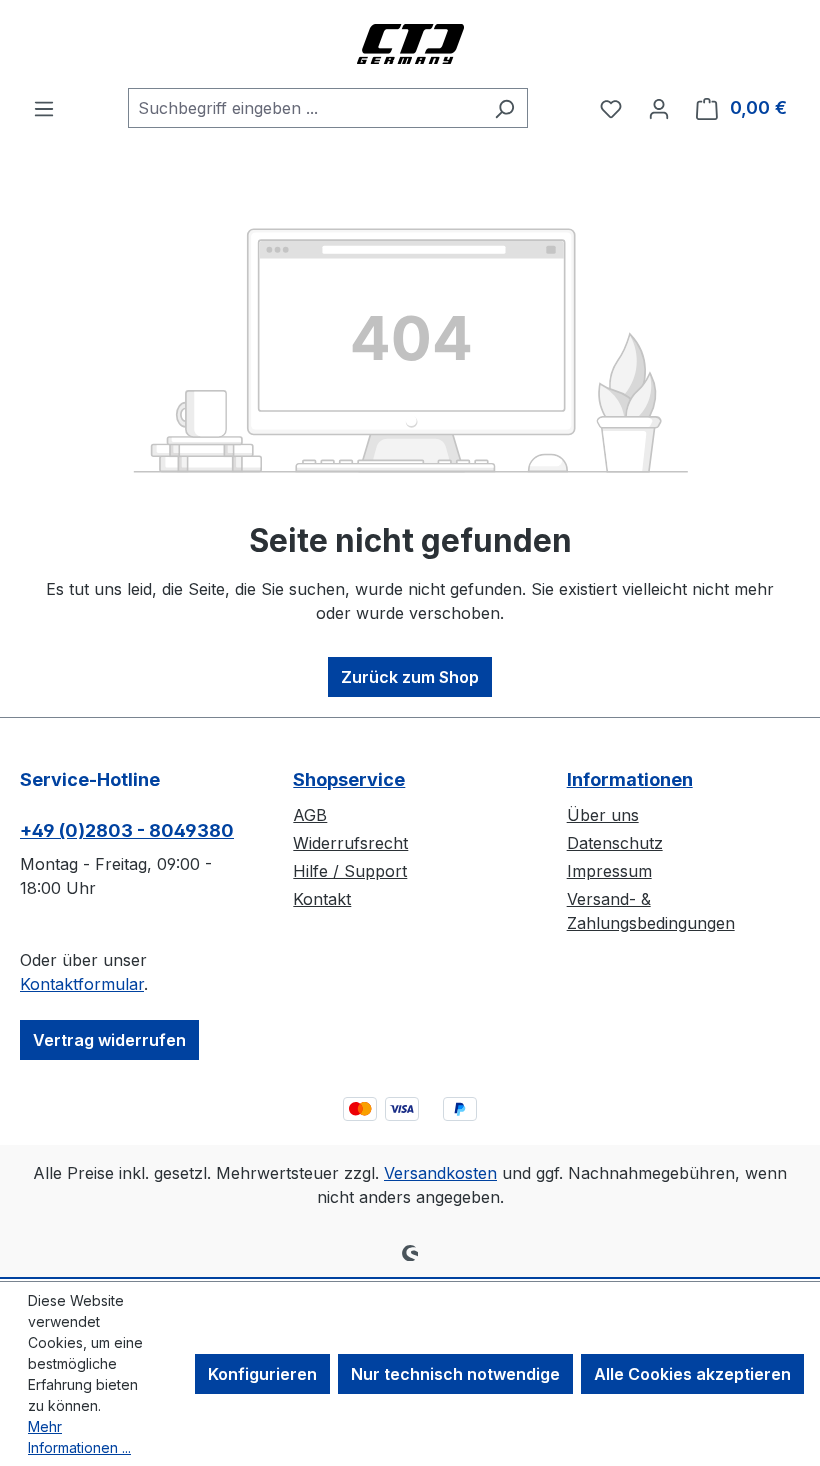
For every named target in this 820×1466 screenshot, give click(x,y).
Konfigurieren (262, 1374)
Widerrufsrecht (350, 843)
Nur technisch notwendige (455, 1374)
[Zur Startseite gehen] (410, 44)
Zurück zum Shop (410, 677)
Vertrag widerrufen (109, 1040)
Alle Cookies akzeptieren (692, 1374)
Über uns (603, 815)
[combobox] (305, 108)
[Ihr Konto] (659, 108)
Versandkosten (440, 1173)
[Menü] (44, 108)
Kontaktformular (82, 984)
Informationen (630, 779)
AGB (310, 815)
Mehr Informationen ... (79, 1437)
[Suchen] (504, 108)
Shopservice (349, 779)
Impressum (609, 871)
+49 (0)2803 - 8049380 (127, 830)
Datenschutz (615, 843)
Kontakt (322, 899)
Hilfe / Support (350, 871)
